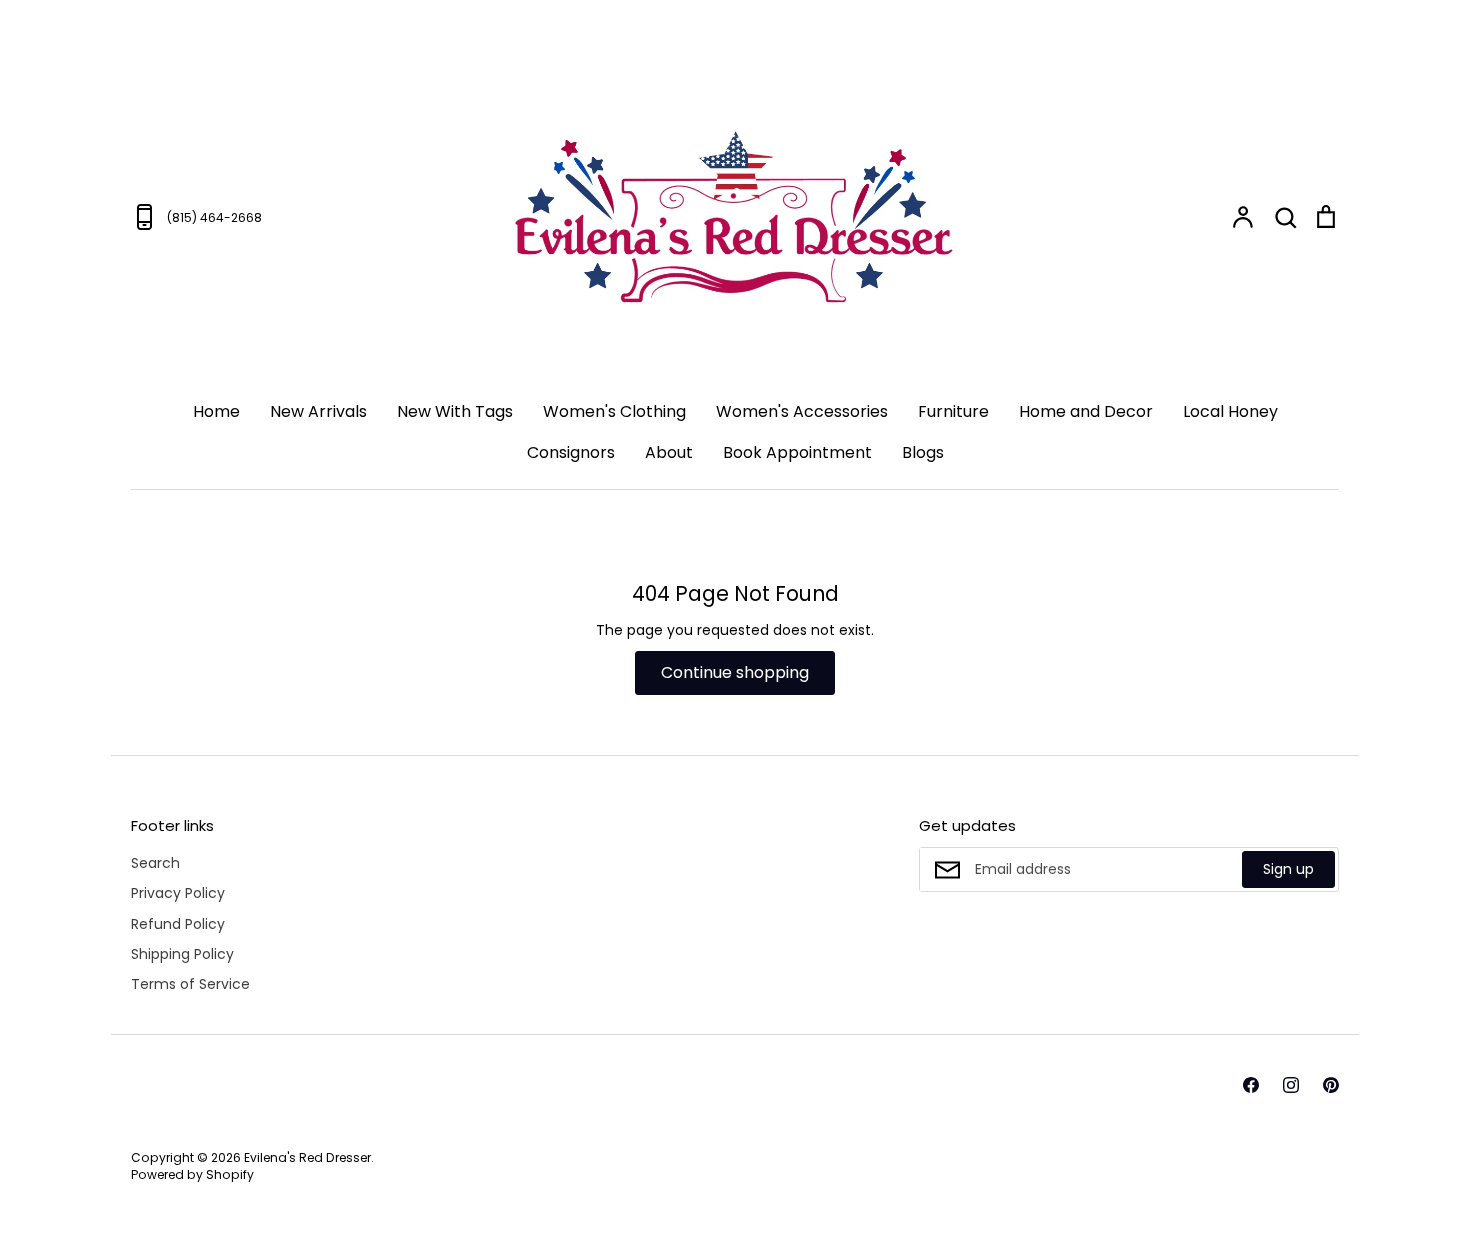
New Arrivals (318, 411)
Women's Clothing (614, 411)
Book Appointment (797, 452)
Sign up (1288, 869)
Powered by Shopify (192, 1174)
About (669, 452)
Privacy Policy (178, 893)
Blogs (923, 452)
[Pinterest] (1331, 1085)
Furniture (953, 411)
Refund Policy (178, 924)
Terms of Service (190, 984)
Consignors (571, 452)
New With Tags (455, 411)
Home (216, 411)
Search (155, 863)
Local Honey (1230, 411)
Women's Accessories (802, 411)
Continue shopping (735, 672)
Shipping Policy (182, 954)
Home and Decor (1086, 411)
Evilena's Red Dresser (307, 1157)
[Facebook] (1251, 1085)
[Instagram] (1291, 1085)
